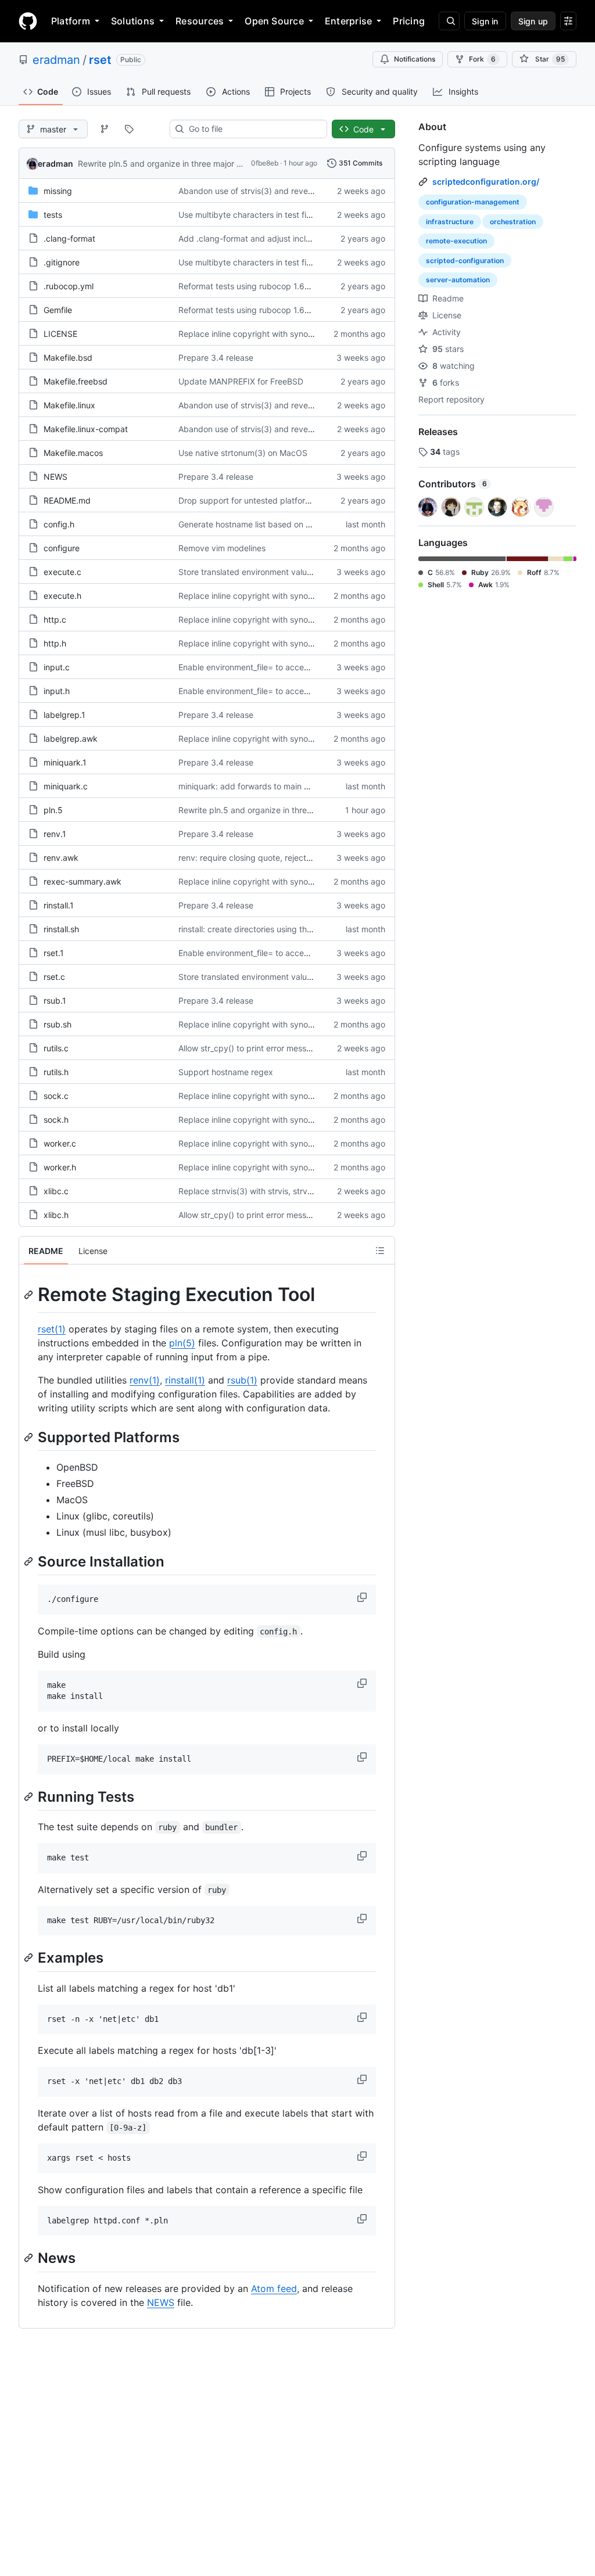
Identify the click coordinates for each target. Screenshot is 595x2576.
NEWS (55, 477)
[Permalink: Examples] (30, 1958)
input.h (57, 691)
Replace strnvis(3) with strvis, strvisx (248, 1191)
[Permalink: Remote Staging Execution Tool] (30, 1295)
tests (53, 215)
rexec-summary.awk (83, 881)
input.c (57, 667)
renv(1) (145, 1380)
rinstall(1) (185, 1380)
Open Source (274, 21)
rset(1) (52, 1329)
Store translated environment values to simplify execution (287, 572)
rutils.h (56, 1072)
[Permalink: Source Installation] (30, 1561)
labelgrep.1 (64, 715)
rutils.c (56, 1048)
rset (100, 60)
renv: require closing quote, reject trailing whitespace (279, 858)
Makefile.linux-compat (86, 429)
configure (62, 548)
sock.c (56, 1096)
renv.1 (55, 834)
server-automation (458, 280)
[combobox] (253, 129)
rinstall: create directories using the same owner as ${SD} (287, 929)
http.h (55, 643)
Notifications (415, 59)
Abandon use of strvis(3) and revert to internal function (283, 191)
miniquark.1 (65, 762)
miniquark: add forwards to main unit (248, 786)
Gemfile (58, 310)
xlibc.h (56, 1215)
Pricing (409, 21)
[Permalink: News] (30, 2258)
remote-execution (456, 241)
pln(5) (182, 1343)
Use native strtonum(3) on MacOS (243, 453)
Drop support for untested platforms (247, 500)
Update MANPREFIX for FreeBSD (241, 381)
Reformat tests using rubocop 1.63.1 (247, 286)
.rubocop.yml (69, 286)
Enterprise (348, 21)
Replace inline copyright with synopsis (251, 334)
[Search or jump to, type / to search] (449, 21)
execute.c (62, 572)
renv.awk (61, 858)
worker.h (60, 1167)
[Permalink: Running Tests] (30, 1797)
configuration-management (473, 202)
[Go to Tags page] (129, 129)
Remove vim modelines (222, 548)
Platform (71, 21)
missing (58, 191)
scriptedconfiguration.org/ (486, 182)
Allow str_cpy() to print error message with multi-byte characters (301, 1048)
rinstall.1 (59, 905)
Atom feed (274, 2288)
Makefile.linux (69, 405)
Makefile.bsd (68, 358)
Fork (482, 59)
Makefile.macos (73, 453)
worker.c (60, 1143)
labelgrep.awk (71, 739)
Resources (200, 21)
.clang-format (69, 238)
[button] (363, 1597)
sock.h (56, 1120)
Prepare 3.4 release (216, 358)
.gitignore (62, 262)
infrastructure (450, 222)
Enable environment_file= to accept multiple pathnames (284, 667)
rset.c (54, 977)
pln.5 (53, 810)
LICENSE (60, 334)
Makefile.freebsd (76, 381)
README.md (67, 500)
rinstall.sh (61, 929)
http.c (55, 619)
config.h (59, 524)
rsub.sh (58, 1024)
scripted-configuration (465, 261)
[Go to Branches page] (105, 129)
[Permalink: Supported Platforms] (30, 1437)
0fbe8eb (265, 163)
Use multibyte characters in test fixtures (254, 215)
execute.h (62, 596)
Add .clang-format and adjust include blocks (263, 238)
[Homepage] (28, 21)
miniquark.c (66, 786)
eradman (56, 60)
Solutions (133, 21)
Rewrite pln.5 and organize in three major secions (171, 164)
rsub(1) (242, 1380)
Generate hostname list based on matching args (269, 524)
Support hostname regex (226, 1072)
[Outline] (380, 1251)
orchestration (513, 222)
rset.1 (54, 953)
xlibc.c (56, 1191)
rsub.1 (55, 1000)
